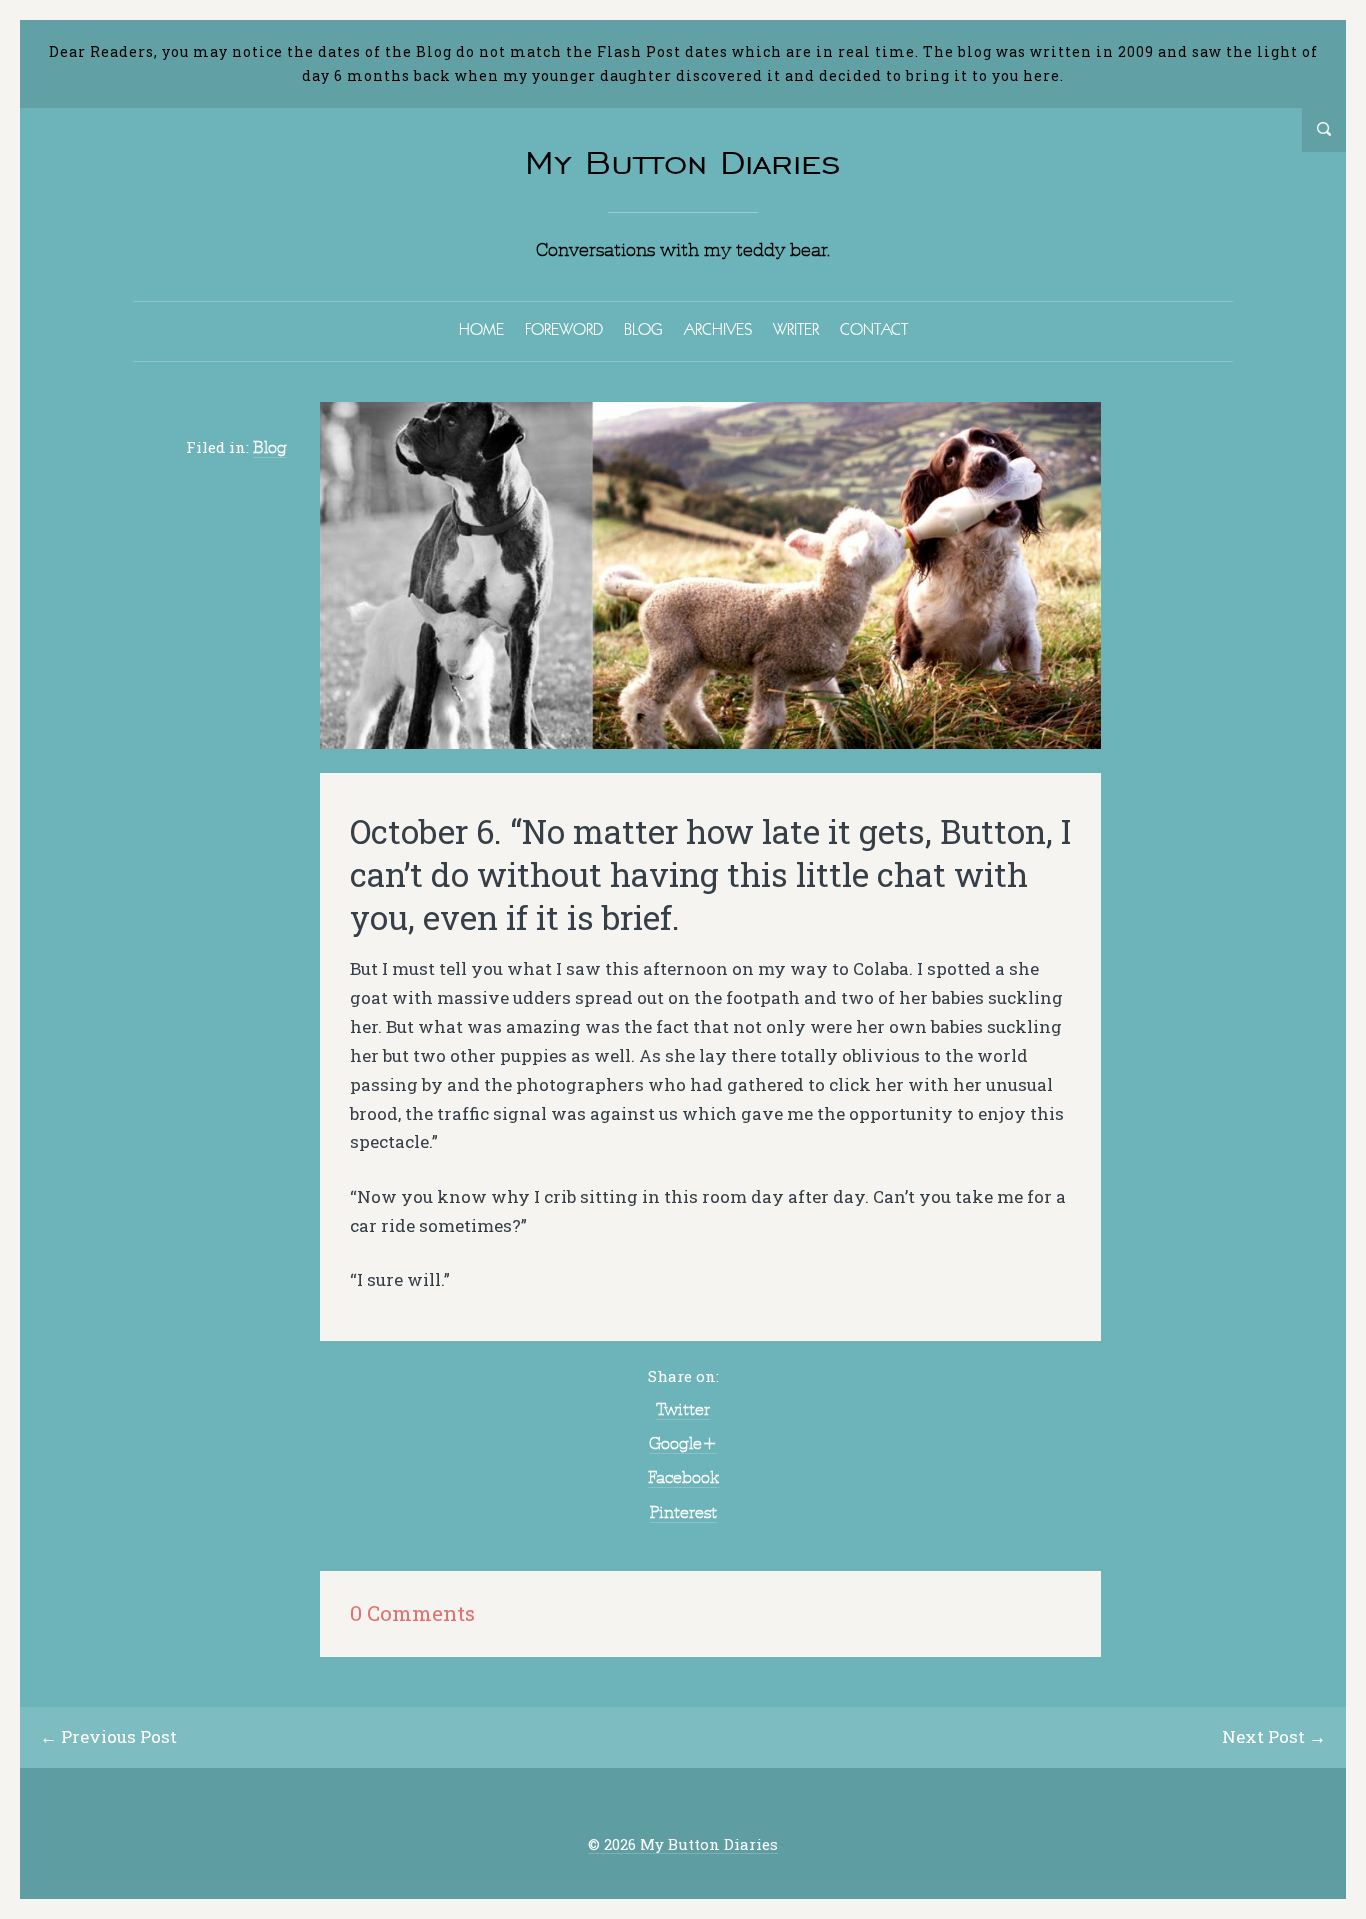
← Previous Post (108, 1736)
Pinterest (683, 1512)
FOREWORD (564, 329)
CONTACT (874, 329)
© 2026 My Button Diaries (683, 1844)
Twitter (683, 1409)
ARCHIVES (718, 329)
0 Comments (412, 1613)
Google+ (683, 1443)
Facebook (683, 1477)
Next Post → (1274, 1736)
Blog (270, 447)
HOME (481, 329)
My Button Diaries (683, 162)
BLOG (643, 329)
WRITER (796, 329)
